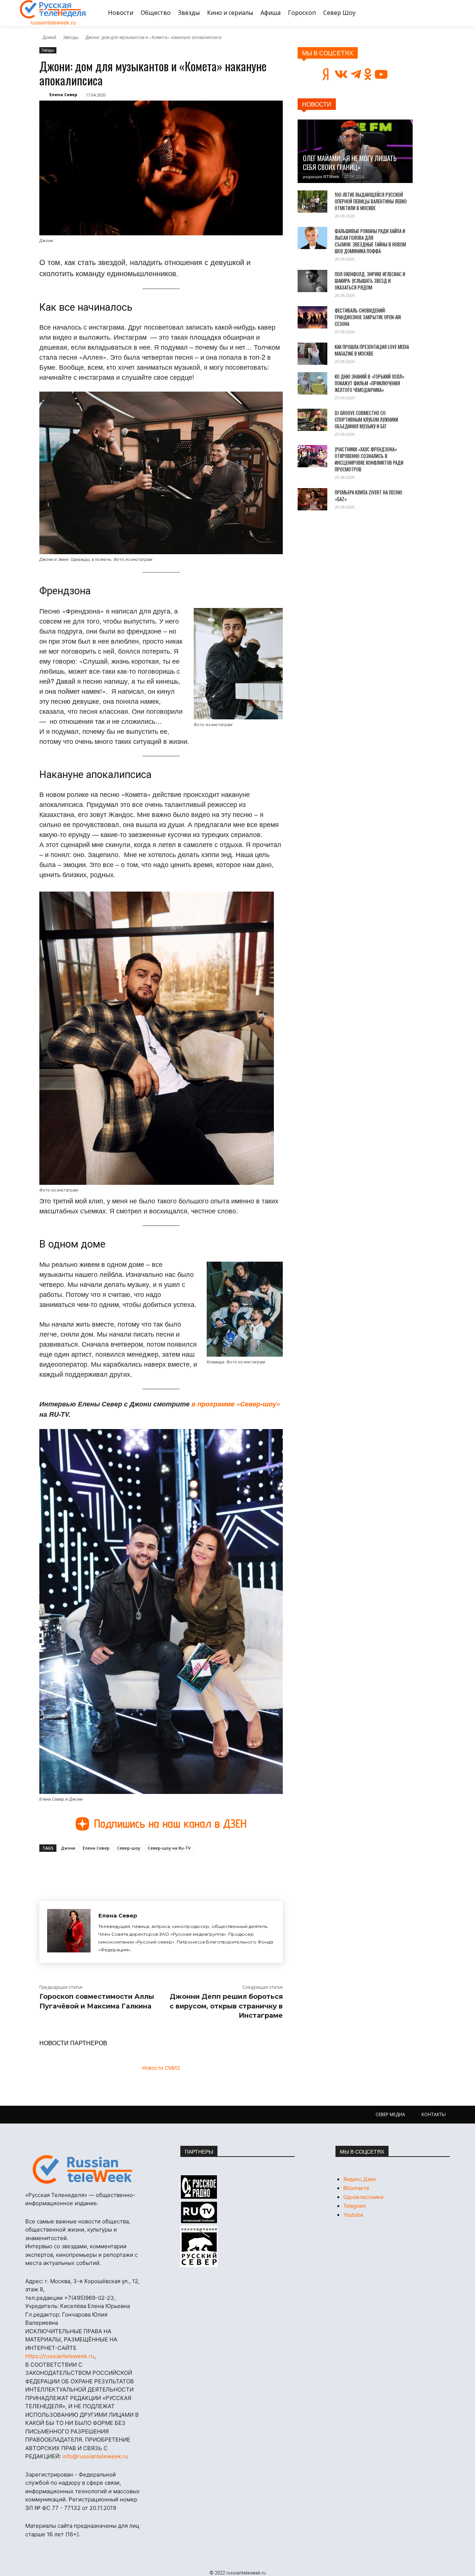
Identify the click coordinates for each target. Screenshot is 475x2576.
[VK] (108, 1869)
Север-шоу (129, 1848)
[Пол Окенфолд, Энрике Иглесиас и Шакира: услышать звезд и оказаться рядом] (312, 281)
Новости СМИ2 (161, 2068)
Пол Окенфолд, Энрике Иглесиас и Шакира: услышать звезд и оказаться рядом (370, 281)
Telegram (355, 2206)
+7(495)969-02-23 (89, 2298)
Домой (50, 37)
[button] (446, 13)
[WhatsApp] (159, 1869)
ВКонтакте (356, 2188)
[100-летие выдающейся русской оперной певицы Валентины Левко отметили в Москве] (312, 202)
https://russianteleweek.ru (60, 2356)
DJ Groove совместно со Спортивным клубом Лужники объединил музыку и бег (366, 419)
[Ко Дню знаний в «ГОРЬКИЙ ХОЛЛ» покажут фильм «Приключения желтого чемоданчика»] (312, 383)
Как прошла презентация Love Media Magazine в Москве (372, 350)
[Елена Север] (69, 1932)
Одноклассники (363, 2197)
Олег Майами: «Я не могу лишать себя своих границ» (350, 163)
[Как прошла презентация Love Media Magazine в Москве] (312, 354)
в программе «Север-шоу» (236, 1404)
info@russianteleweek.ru (95, 2456)
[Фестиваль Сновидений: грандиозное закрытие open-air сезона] (312, 317)
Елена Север (63, 94)
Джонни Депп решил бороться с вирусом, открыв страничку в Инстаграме (226, 2006)
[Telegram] (142, 1869)
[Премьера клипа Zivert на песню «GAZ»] (312, 499)
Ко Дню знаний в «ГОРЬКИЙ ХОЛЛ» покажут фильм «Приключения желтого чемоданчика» (370, 383)
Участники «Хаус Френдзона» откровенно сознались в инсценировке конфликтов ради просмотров (369, 459)
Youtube (353, 2215)
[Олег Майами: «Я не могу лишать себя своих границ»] (355, 151)
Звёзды (71, 37)
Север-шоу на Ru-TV (169, 1848)
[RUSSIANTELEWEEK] (53, 9)
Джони (68, 1848)
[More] (176, 1869)
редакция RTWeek (321, 176)
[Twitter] (125, 1869)
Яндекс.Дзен (360, 2179)
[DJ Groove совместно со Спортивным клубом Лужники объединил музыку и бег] (312, 420)
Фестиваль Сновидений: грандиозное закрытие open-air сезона (368, 317)
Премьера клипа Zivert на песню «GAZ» (368, 496)
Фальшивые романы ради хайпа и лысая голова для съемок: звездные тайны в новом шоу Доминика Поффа (370, 241)
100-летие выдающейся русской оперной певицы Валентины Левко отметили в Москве (371, 201)
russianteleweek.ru (53, 22)
